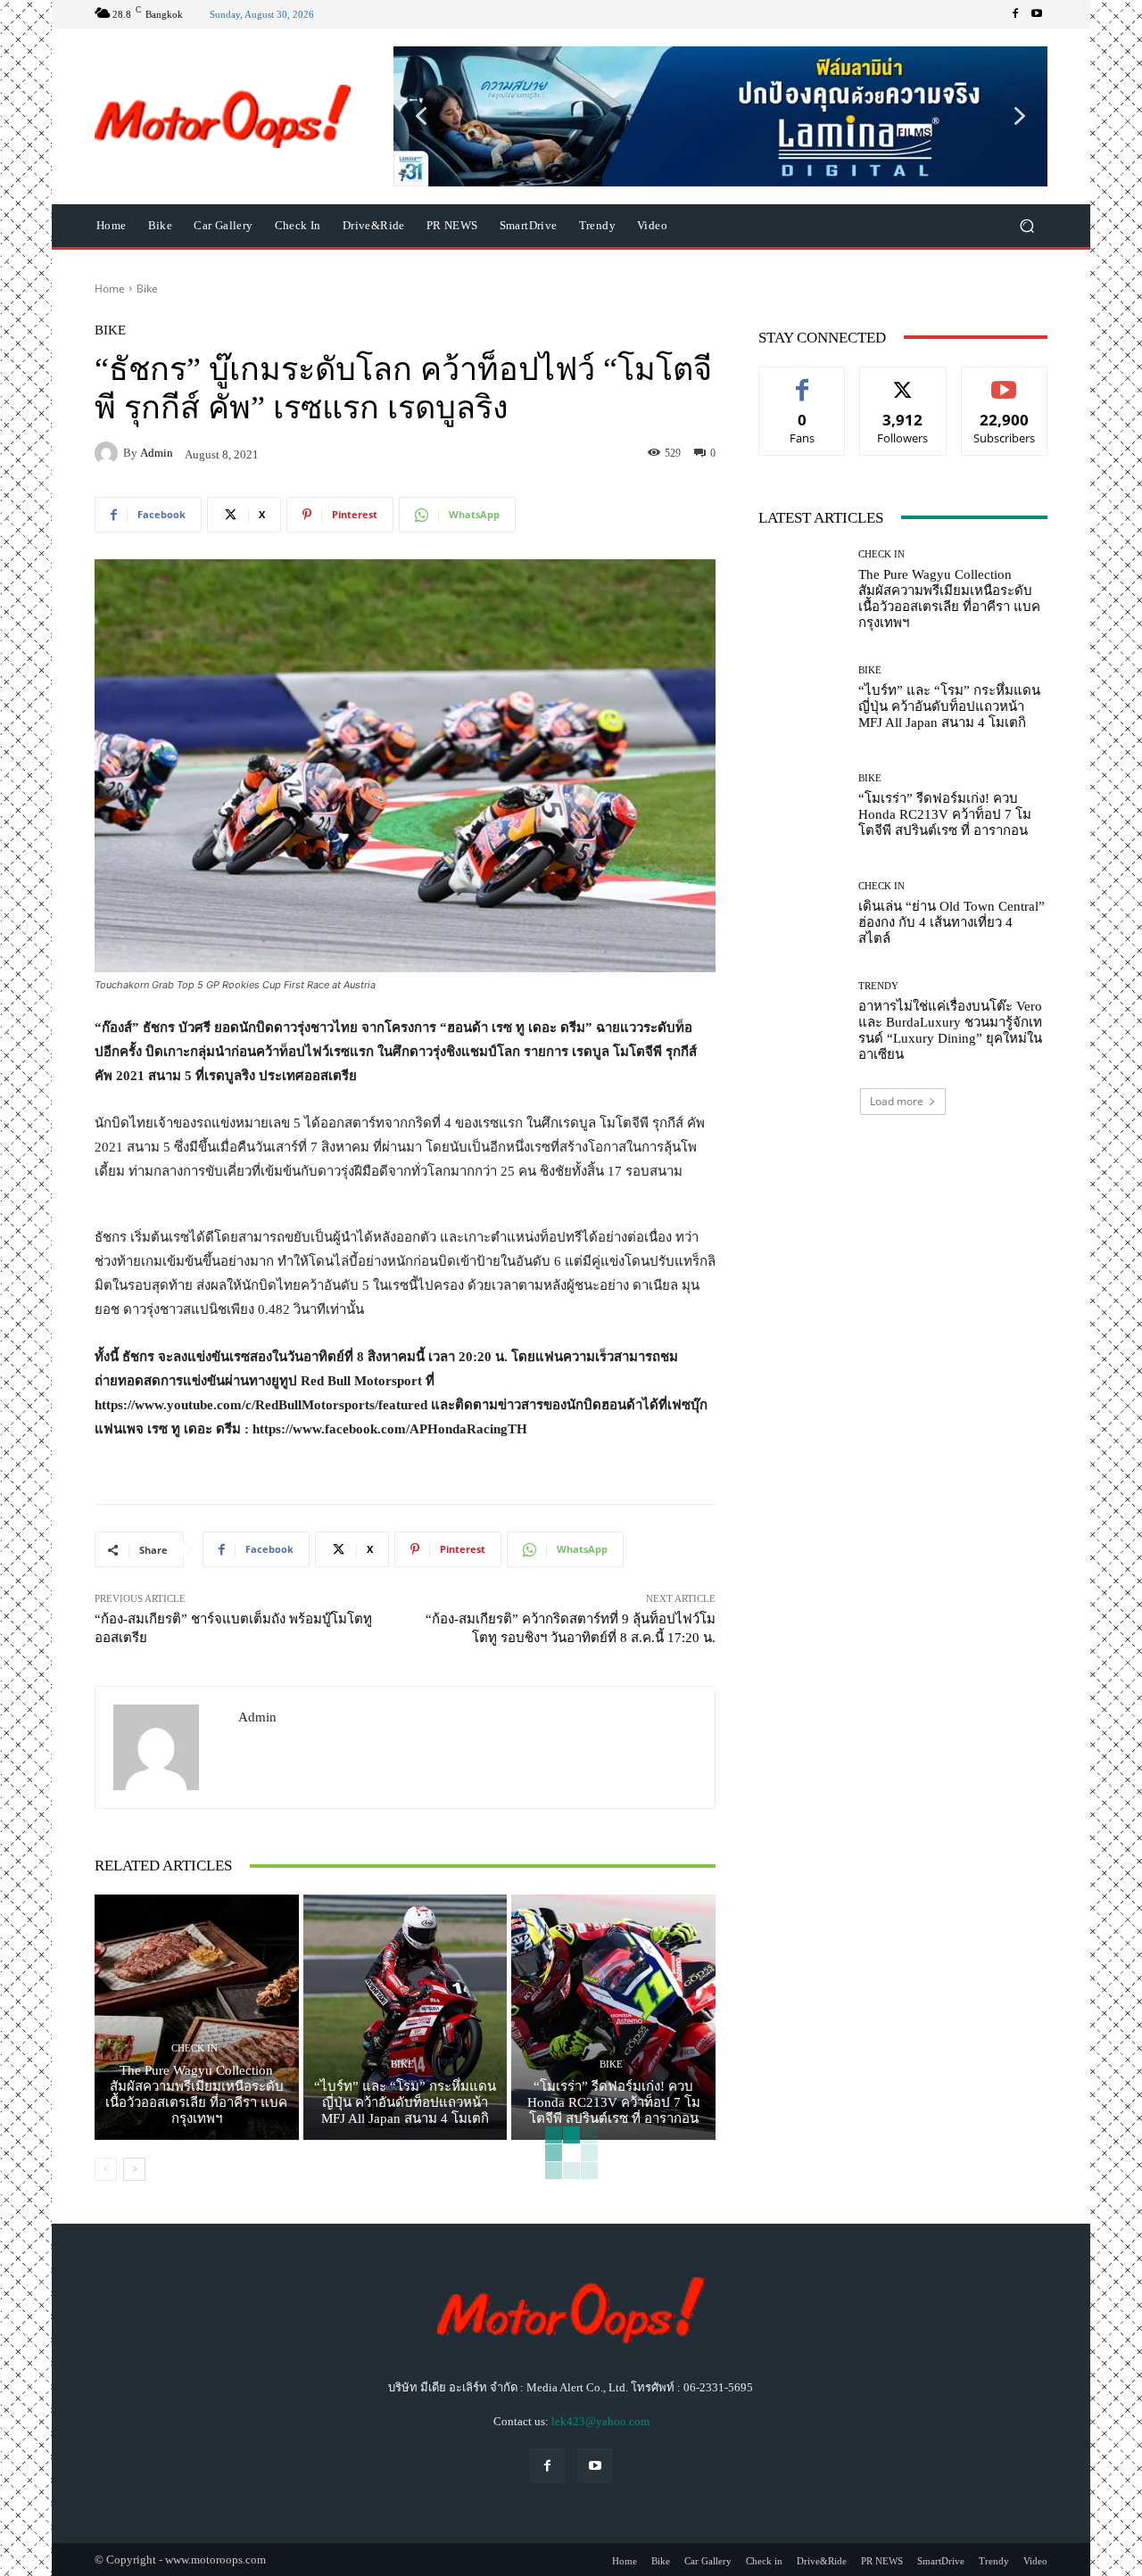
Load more (897, 1101)
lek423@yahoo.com (600, 2421)
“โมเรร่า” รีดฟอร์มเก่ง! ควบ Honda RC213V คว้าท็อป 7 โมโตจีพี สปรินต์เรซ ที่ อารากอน (614, 2102)
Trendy (878, 986)
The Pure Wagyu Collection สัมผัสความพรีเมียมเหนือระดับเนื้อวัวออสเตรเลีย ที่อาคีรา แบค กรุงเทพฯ (196, 2094)
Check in (194, 2048)
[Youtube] (1037, 14)
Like (803, 380)
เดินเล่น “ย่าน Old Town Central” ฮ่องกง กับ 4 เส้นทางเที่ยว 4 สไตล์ (952, 922)
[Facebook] (1015, 14)
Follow (903, 380)
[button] (720, 116)
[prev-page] (106, 2169)
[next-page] (134, 2169)
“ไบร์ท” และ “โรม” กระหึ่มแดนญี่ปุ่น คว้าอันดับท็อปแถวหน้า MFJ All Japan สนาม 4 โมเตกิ (405, 2102)
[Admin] (109, 453)
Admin (157, 453)
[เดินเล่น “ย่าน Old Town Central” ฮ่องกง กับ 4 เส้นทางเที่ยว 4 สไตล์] (802, 914)
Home (110, 289)
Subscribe (1005, 380)
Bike (147, 289)
